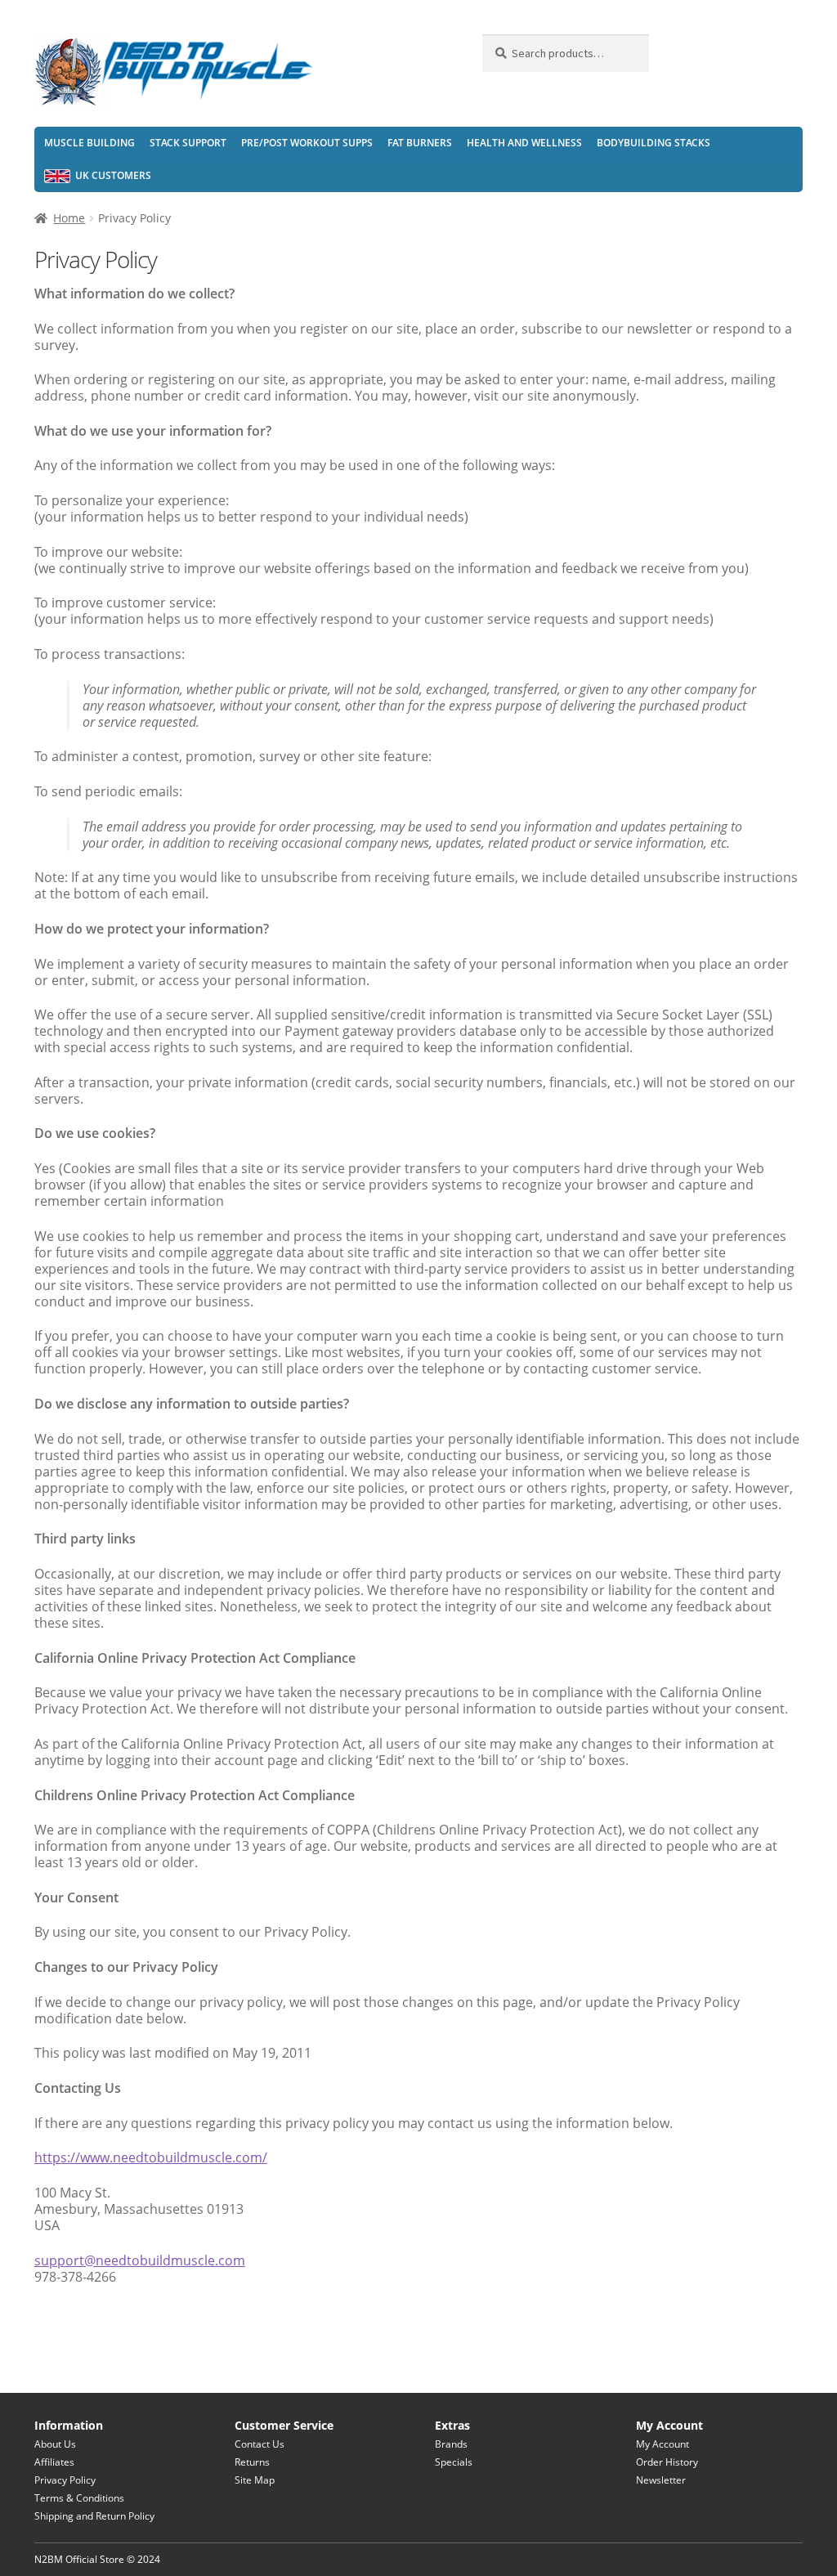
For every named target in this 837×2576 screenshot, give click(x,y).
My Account (662, 2444)
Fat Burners (420, 143)
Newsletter (661, 2480)
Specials (454, 2462)
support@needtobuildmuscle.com (140, 2260)
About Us (55, 2444)
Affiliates (54, 2462)
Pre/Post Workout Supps (307, 143)
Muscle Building (90, 143)
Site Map (255, 2480)
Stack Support (188, 143)
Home (69, 218)
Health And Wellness (524, 143)
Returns (252, 2462)
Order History (667, 2462)
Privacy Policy (65, 2480)
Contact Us (260, 2444)
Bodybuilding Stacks (653, 143)
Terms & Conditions (79, 2498)
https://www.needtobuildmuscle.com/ (151, 2157)
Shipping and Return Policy (94, 2516)
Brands (451, 2444)
